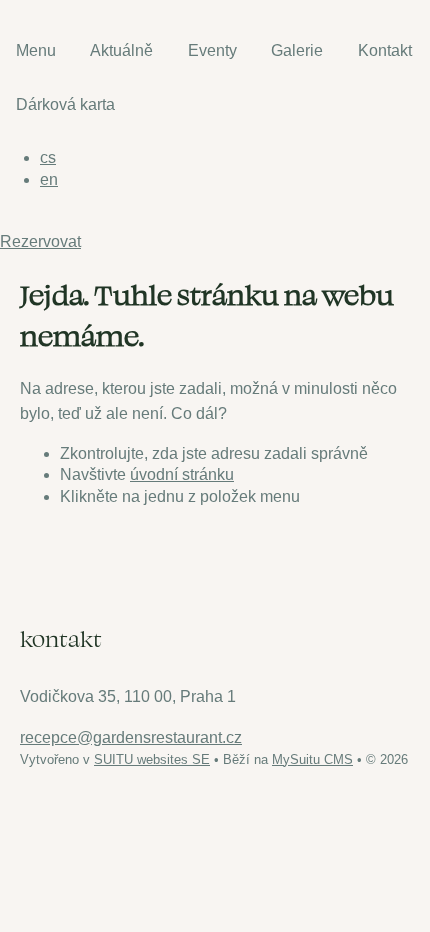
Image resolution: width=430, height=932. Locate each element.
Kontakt (385, 50)
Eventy (212, 50)
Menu (36, 50)
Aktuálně (121, 50)
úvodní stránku (182, 474)
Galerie (297, 50)
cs (48, 157)
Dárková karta (65, 104)
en (49, 179)
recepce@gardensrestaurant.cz (131, 737)
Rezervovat (40, 241)
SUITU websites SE (152, 759)
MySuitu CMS (312, 759)
